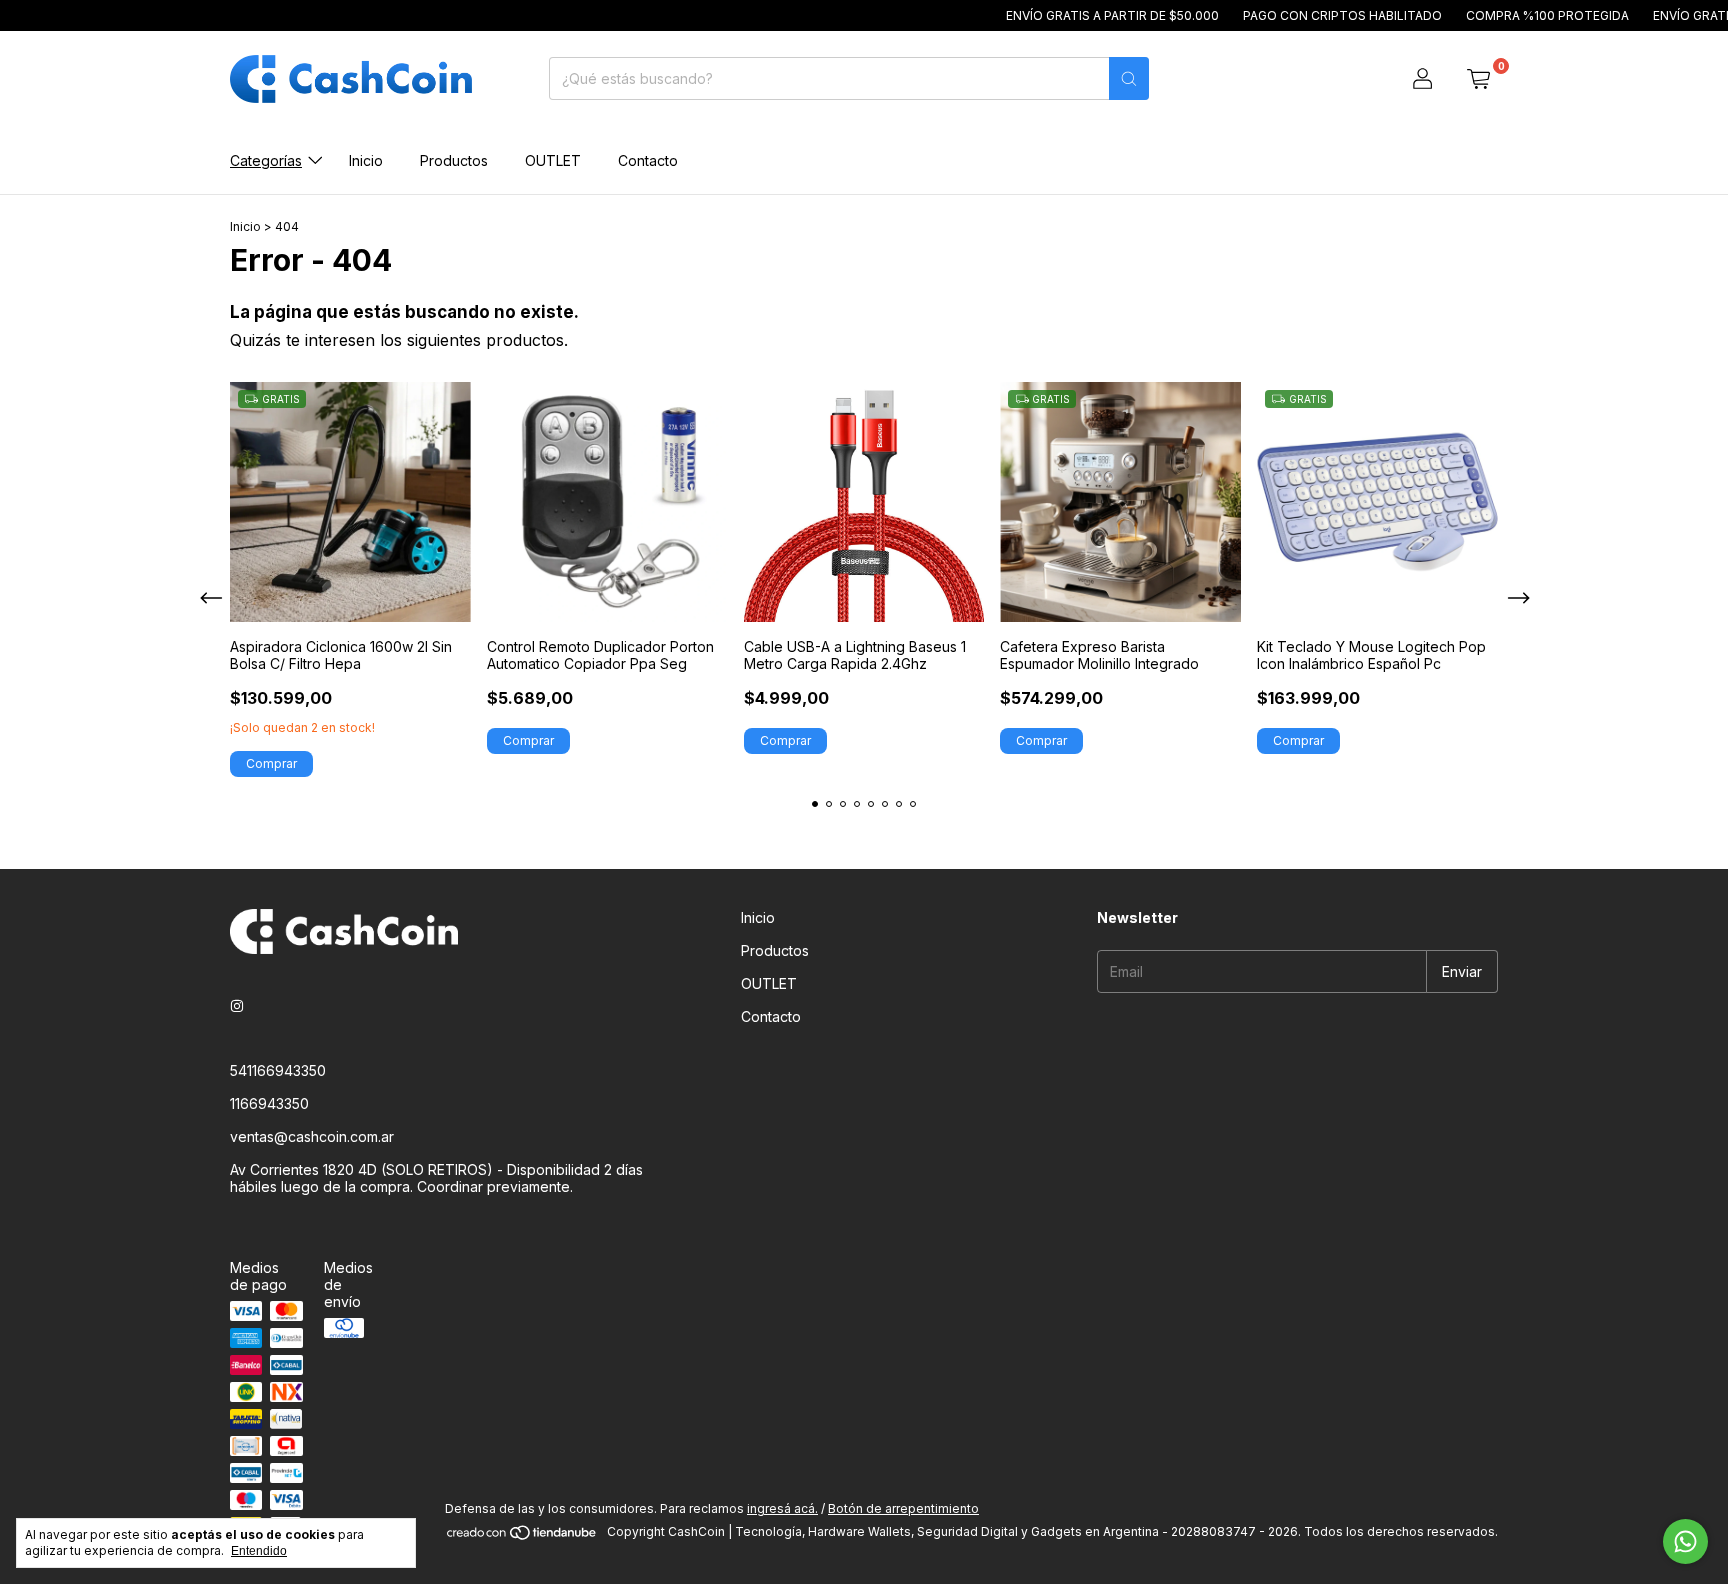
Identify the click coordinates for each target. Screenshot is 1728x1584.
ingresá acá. (782, 1508)
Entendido (259, 1551)
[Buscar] (1129, 78)
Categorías (266, 160)
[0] (1478, 79)
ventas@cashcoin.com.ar (312, 1136)
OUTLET (553, 160)
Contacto (648, 160)
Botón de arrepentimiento (903, 1508)
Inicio (366, 160)
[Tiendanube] (522, 1536)
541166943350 (278, 1070)
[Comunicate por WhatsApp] (1685, 1541)
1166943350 (269, 1103)
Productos (454, 160)
